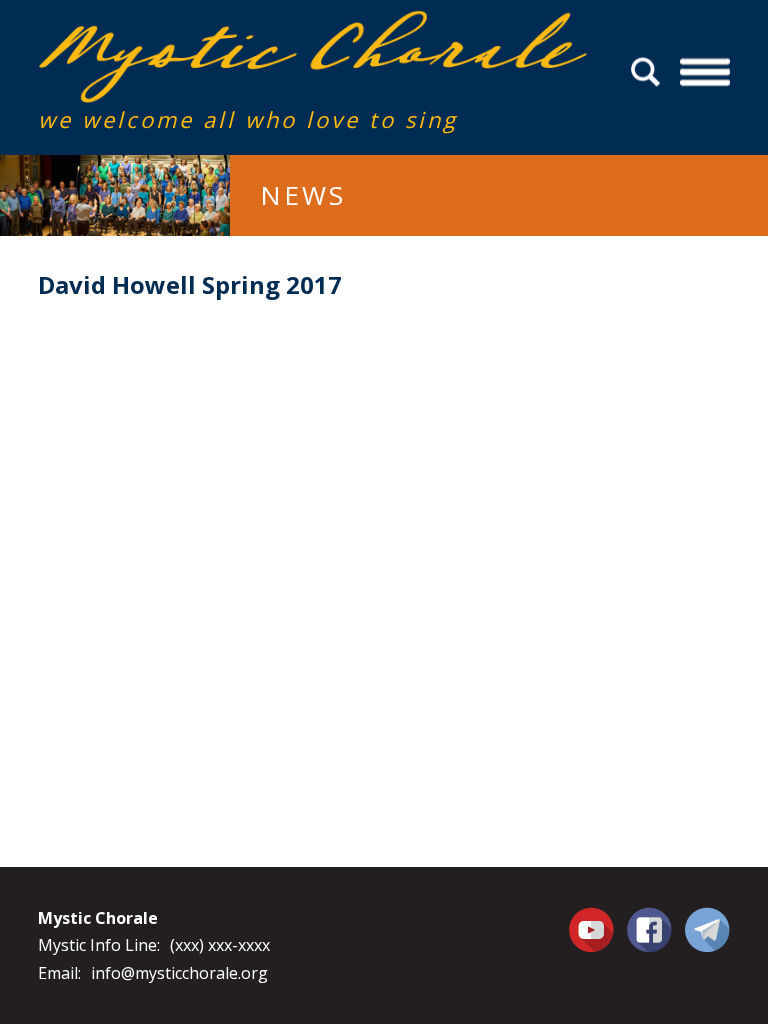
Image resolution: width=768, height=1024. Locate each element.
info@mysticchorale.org (179, 973)
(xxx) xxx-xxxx (220, 945)
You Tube (594, 929)
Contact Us (707, 929)
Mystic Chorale (153, 31)
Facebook (649, 918)
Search (648, 72)
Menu (705, 72)
